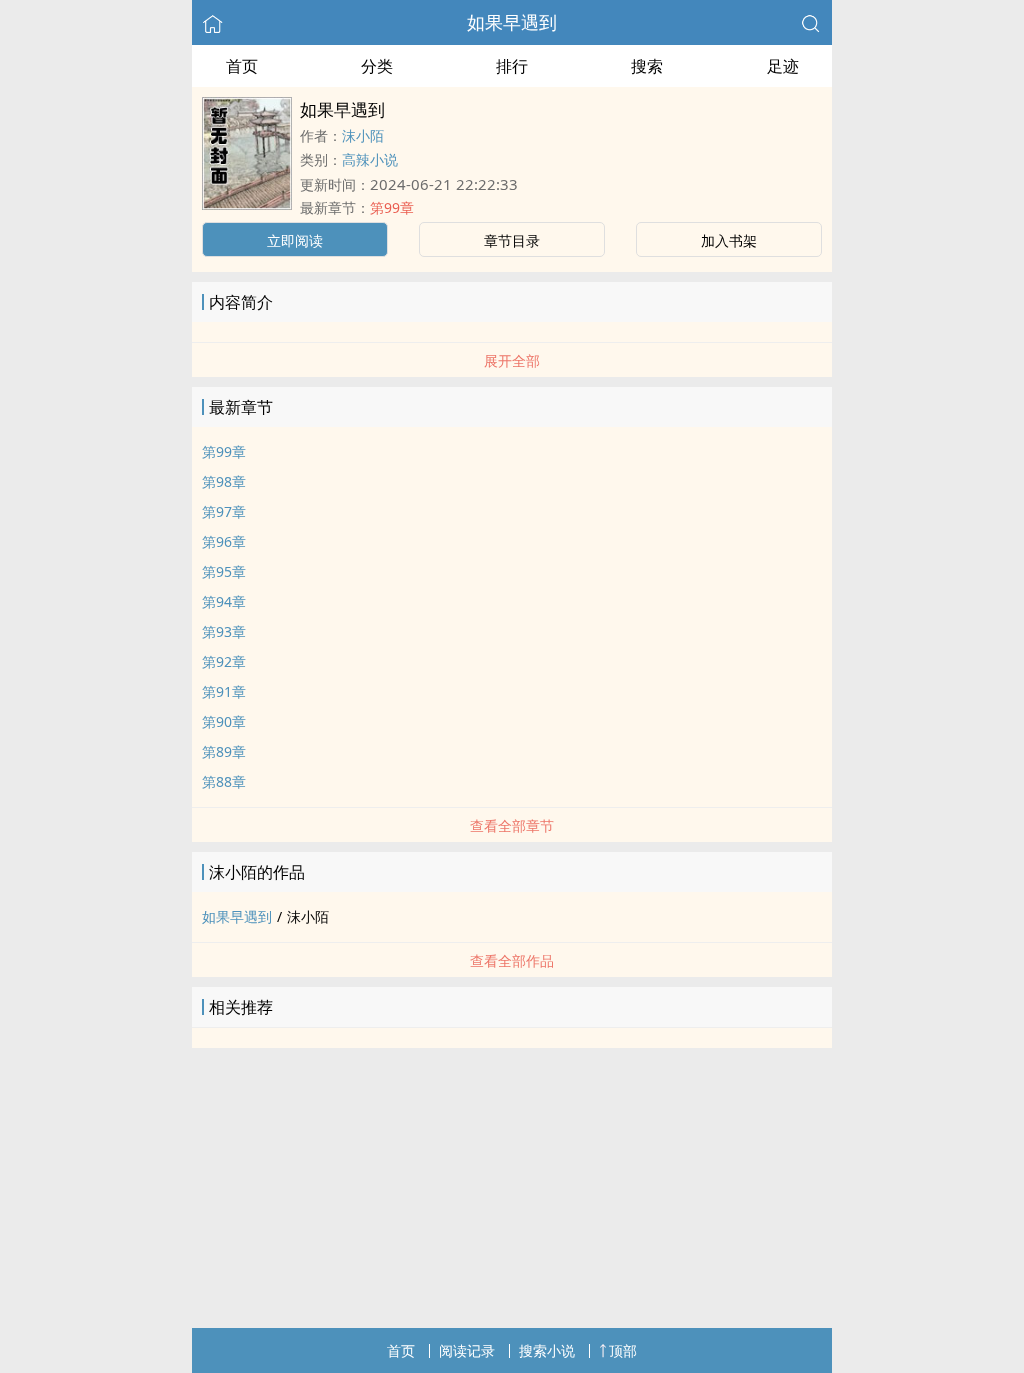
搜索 (647, 66)
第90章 (224, 721)
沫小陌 (363, 135)
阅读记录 (467, 1350)
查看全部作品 (512, 960)
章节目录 (512, 240)
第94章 (224, 601)
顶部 (623, 1350)
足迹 (783, 66)
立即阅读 (295, 240)
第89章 (224, 751)
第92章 (224, 661)
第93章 (224, 631)
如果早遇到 (512, 22)
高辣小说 (370, 159)
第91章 (224, 691)
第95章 (224, 571)
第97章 (224, 511)
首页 (242, 66)
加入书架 (729, 240)
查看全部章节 (512, 825)
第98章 (224, 481)
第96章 (224, 541)
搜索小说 (547, 1350)
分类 (377, 66)
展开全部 (512, 360)
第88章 (224, 781)
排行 (512, 66)
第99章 (392, 207)
